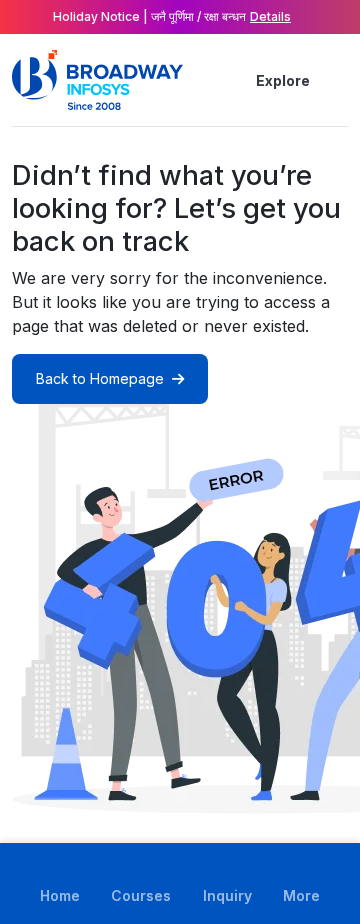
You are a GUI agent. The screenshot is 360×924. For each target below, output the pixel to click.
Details (270, 16)
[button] (336, 80)
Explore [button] (283, 80)
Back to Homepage (100, 378)
